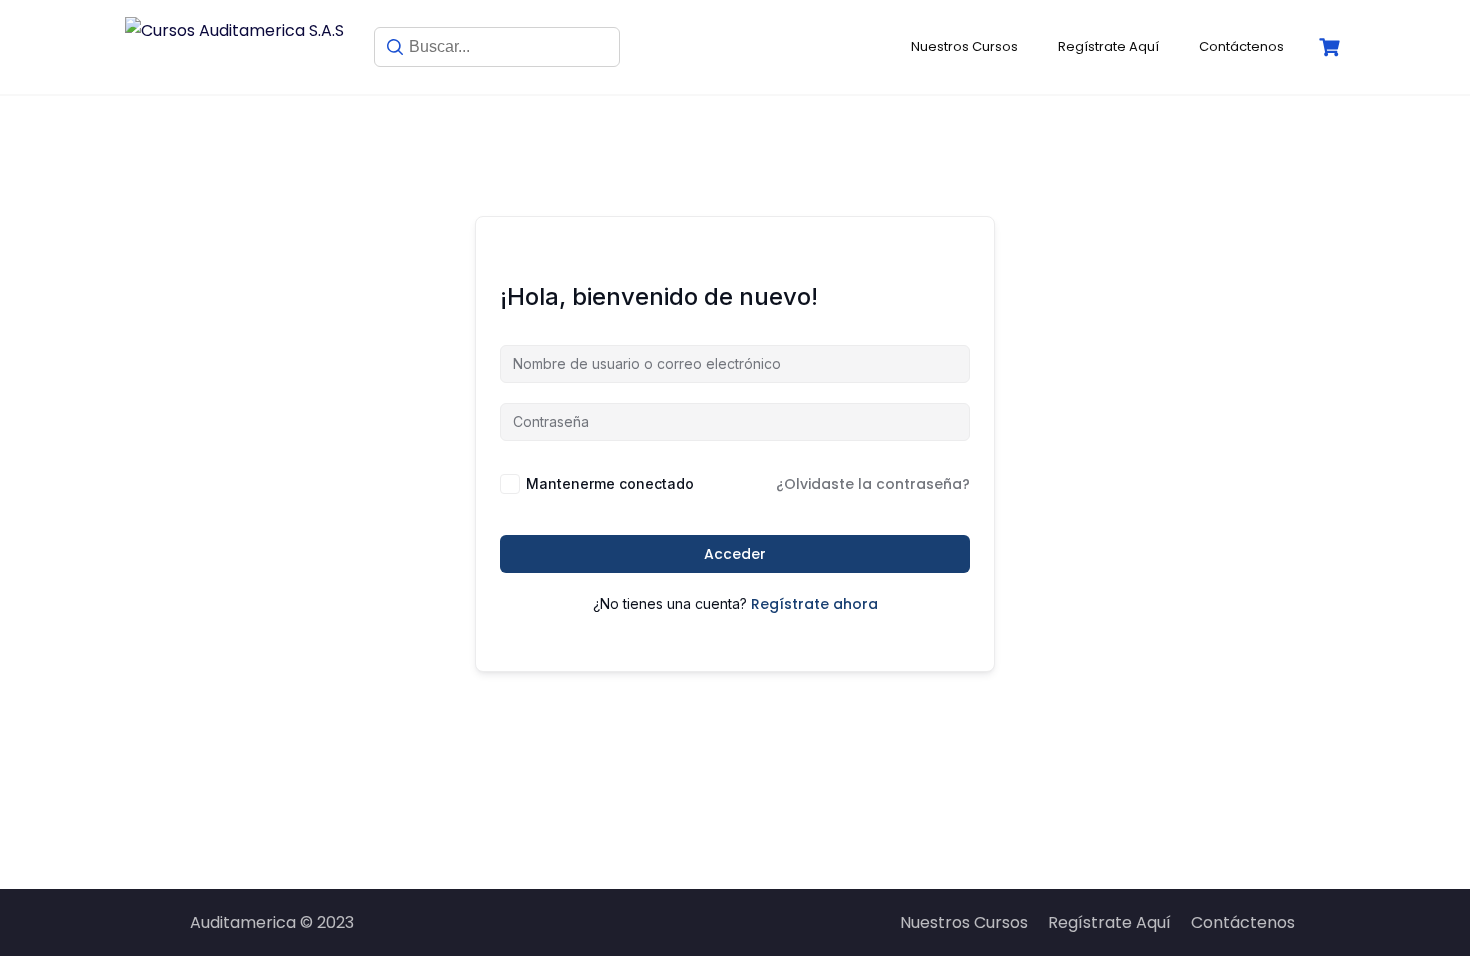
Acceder (735, 554)
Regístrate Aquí (1108, 46)
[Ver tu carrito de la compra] (1332, 47)
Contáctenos (1241, 46)
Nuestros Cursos (964, 46)
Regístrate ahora (814, 604)
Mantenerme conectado (610, 483)
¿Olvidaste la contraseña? (873, 484)
